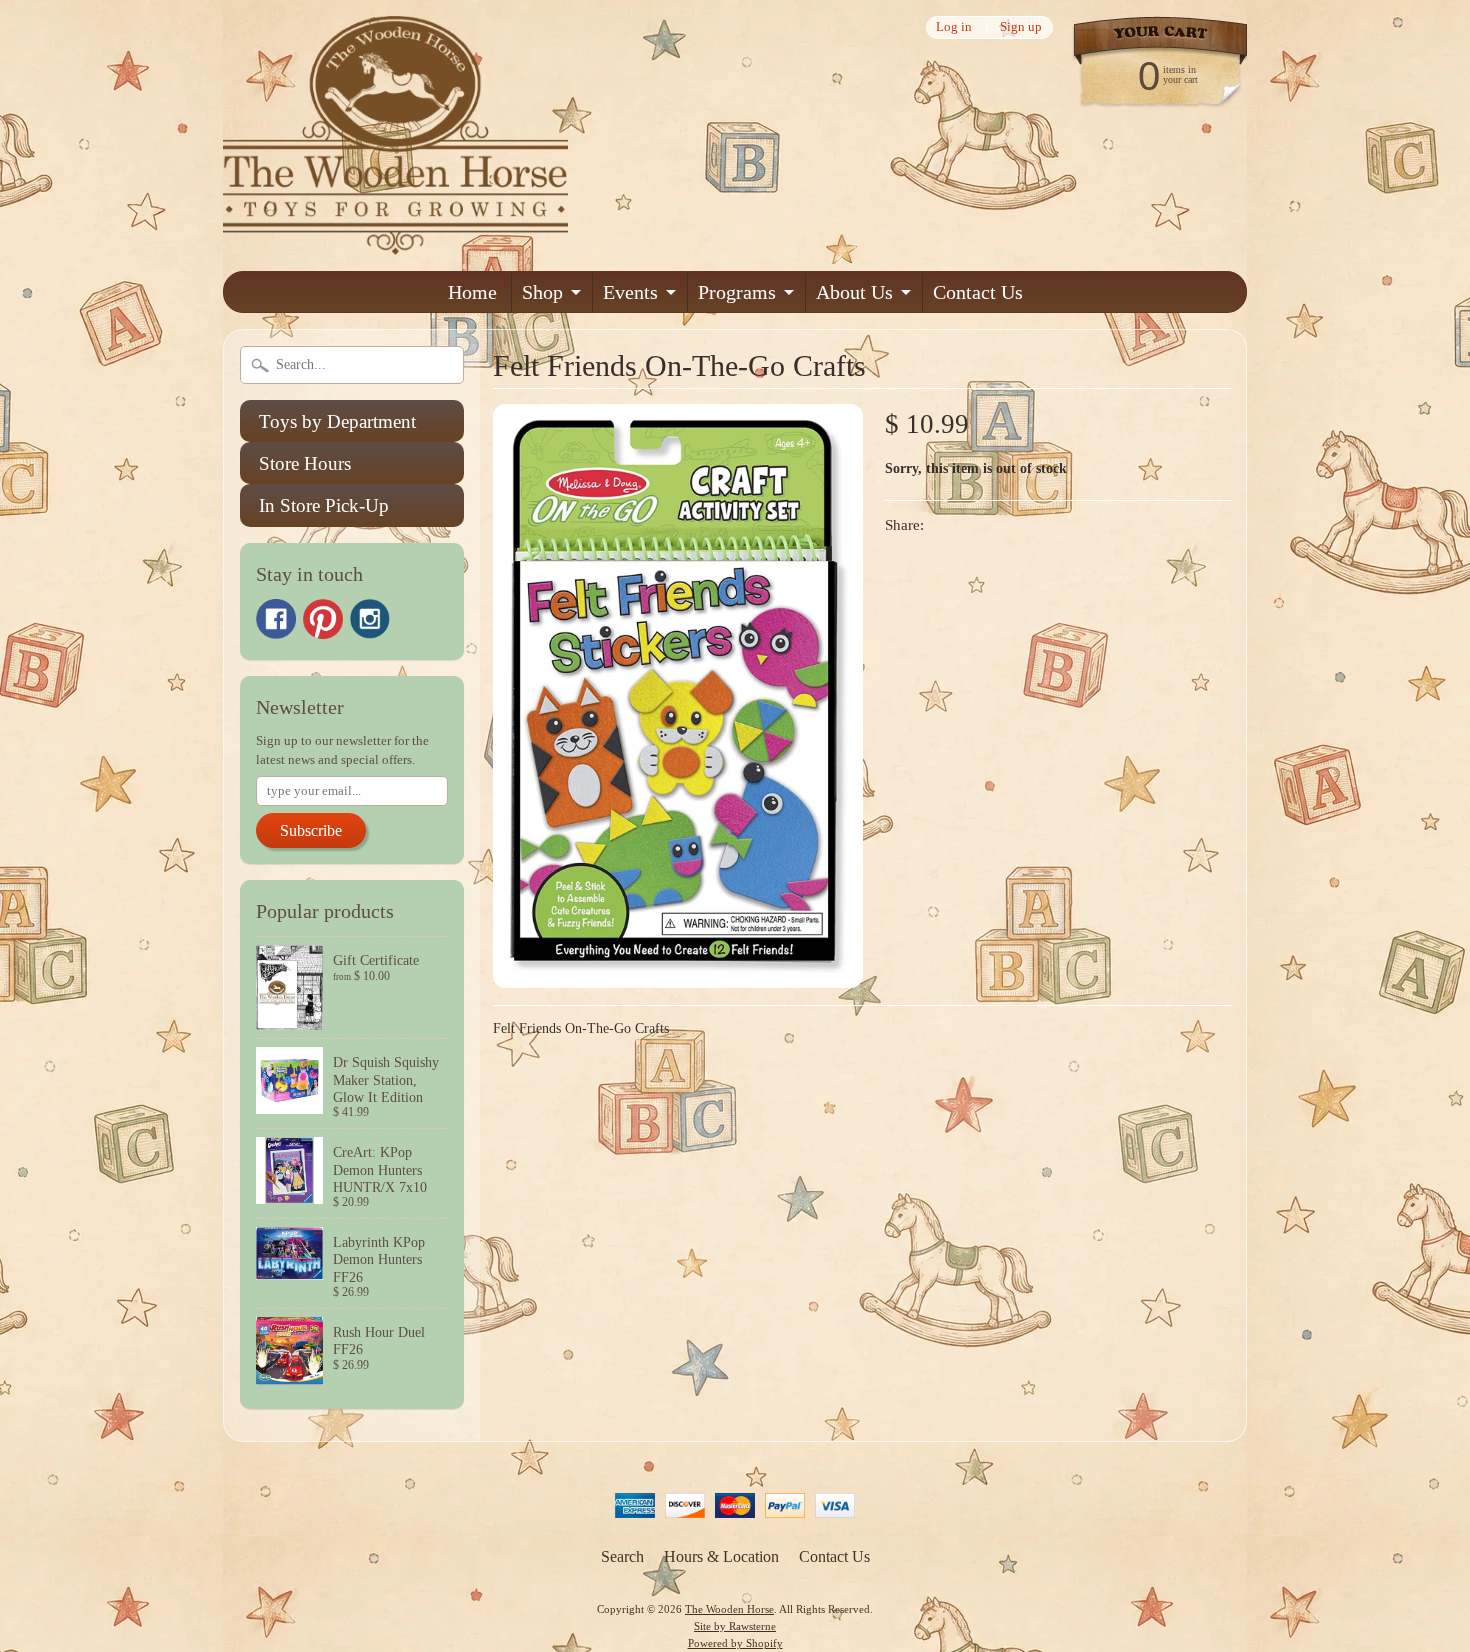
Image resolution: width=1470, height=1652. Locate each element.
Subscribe (311, 830)
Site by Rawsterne (735, 1626)
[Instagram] (370, 619)
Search (622, 1556)
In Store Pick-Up (324, 505)
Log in (954, 27)
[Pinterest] (323, 619)
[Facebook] (276, 619)
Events (630, 292)
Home (472, 292)
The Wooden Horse (729, 1609)
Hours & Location (721, 1556)
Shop (542, 292)
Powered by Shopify (735, 1643)
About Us (854, 292)
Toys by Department (337, 421)
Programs (737, 292)
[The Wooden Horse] (395, 242)
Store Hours (305, 463)
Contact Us (978, 292)
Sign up (1021, 27)
